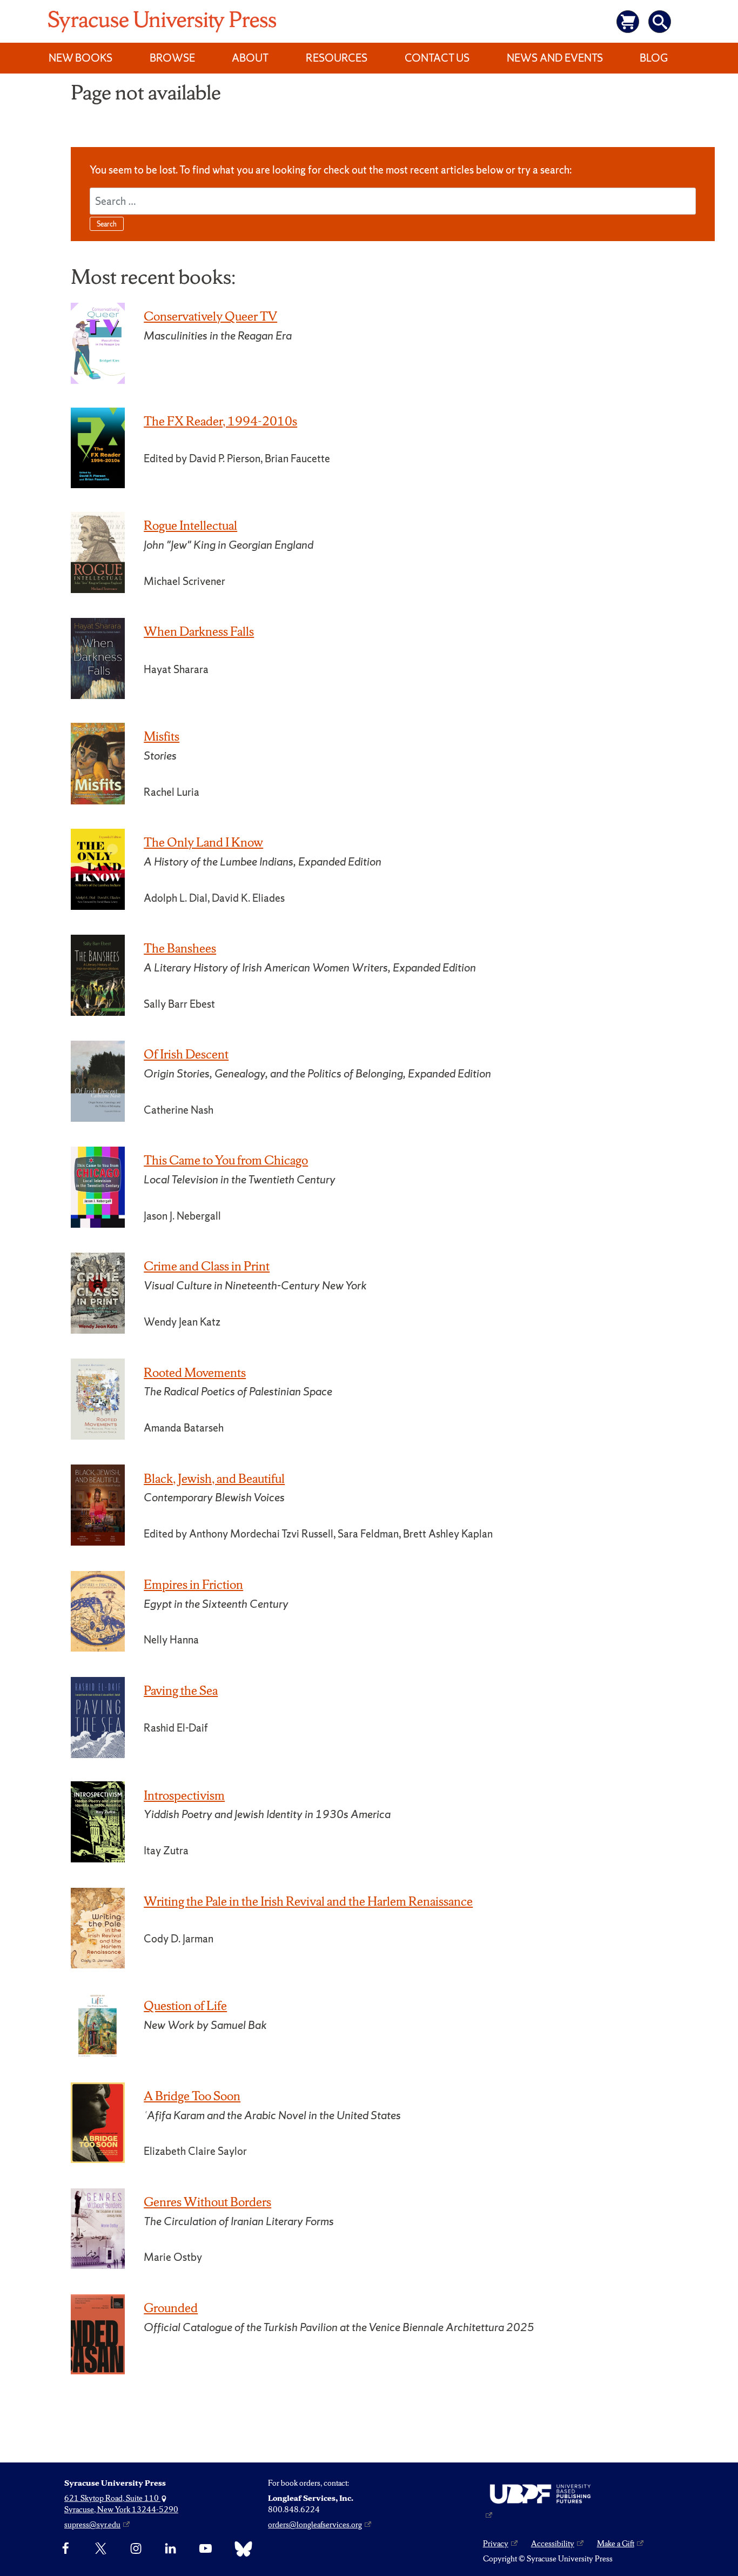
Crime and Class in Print (207, 1266)
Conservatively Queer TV (210, 316)
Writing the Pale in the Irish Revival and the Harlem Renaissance (308, 1901)
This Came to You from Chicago (226, 1160)
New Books (80, 58)
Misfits (162, 736)
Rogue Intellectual (190, 525)
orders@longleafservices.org (315, 2525)
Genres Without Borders (207, 2202)
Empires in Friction (193, 1585)
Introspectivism (184, 1795)
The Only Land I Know (203, 842)
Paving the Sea (181, 1690)
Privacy (496, 2544)
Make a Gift (616, 2544)
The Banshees (180, 948)
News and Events (555, 58)
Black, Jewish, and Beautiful (214, 1479)
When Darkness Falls (199, 631)
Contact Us (437, 58)
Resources (337, 58)
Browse (172, 58)
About (250, 58)
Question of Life (185, 2006)
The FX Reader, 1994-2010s (220, 421)
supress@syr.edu (92, 2525)
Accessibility (553, 2544)
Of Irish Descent (186, 1054)
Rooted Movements (195, 1373)
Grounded (171, 2308)
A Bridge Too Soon (192, 2096)
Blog (654, 58)
